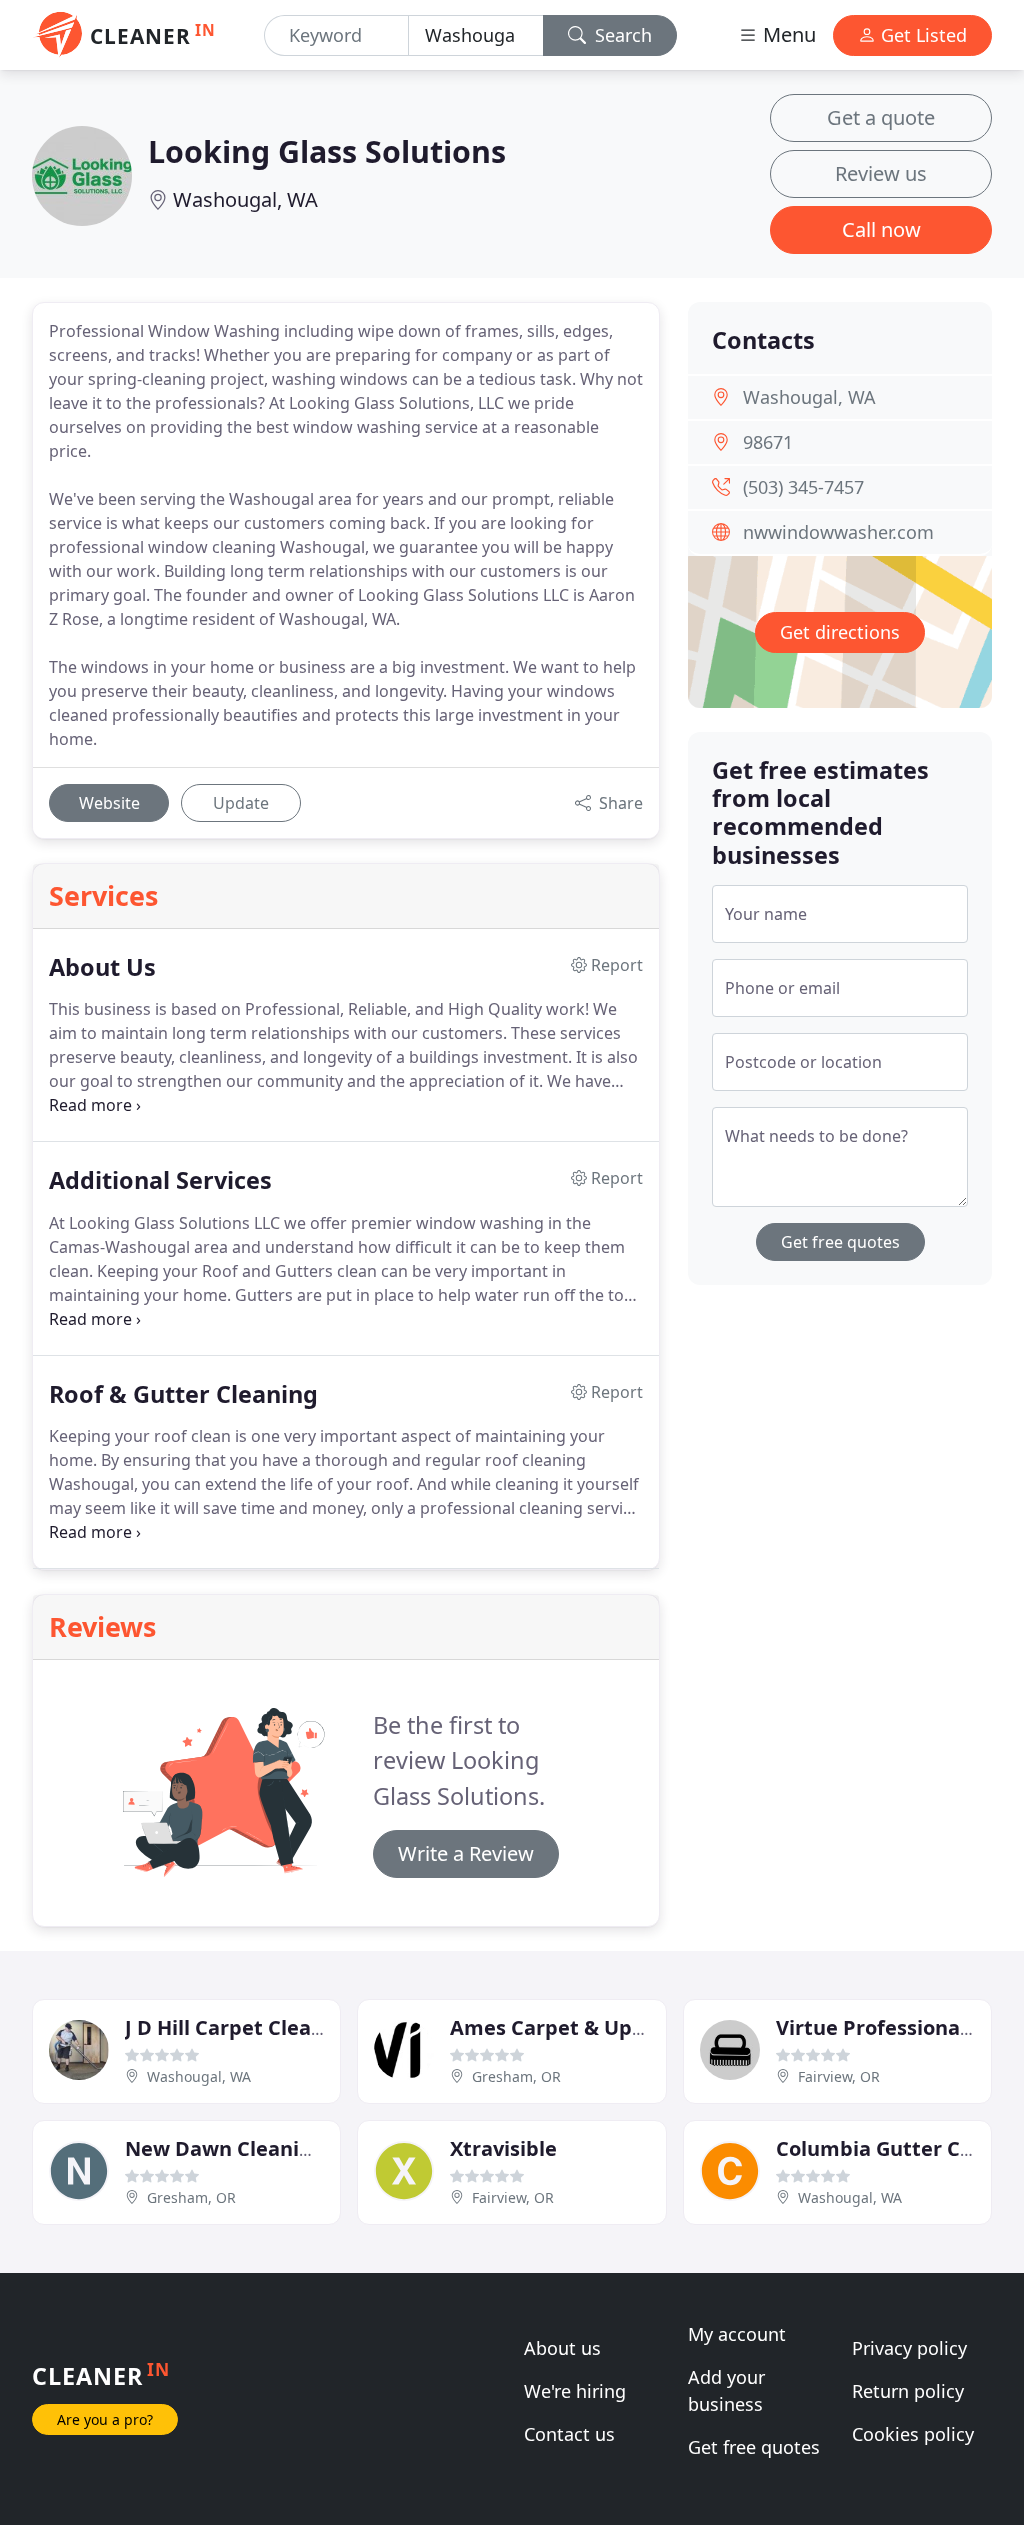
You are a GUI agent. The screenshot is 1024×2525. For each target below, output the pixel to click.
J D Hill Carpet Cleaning (240, 2027)
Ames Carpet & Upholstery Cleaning (628, 2027)
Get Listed (921, 35)
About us (562, 2348)
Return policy (908, 2391)
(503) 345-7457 (803, 487)
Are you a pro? (105, 2419)
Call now (881, 229)
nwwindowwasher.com (838, 532)
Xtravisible (503, 2148)
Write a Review (466, 1853)
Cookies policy (913, 2434)
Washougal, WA (245, 199)
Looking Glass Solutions (327, 151)
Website (109, 803)
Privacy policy (909, 2348)
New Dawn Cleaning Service (263, 2148)
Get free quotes (840, 1242)
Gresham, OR (516, 2076)
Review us (881, 173)
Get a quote (881, 117)
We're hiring (575, 2391)
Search (621, 35)
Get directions (840, 632)
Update (241, 803)
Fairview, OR (839, 2076)
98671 (768, 442)
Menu (787, 34)
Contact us (569, 2434)
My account (737, 2334)
